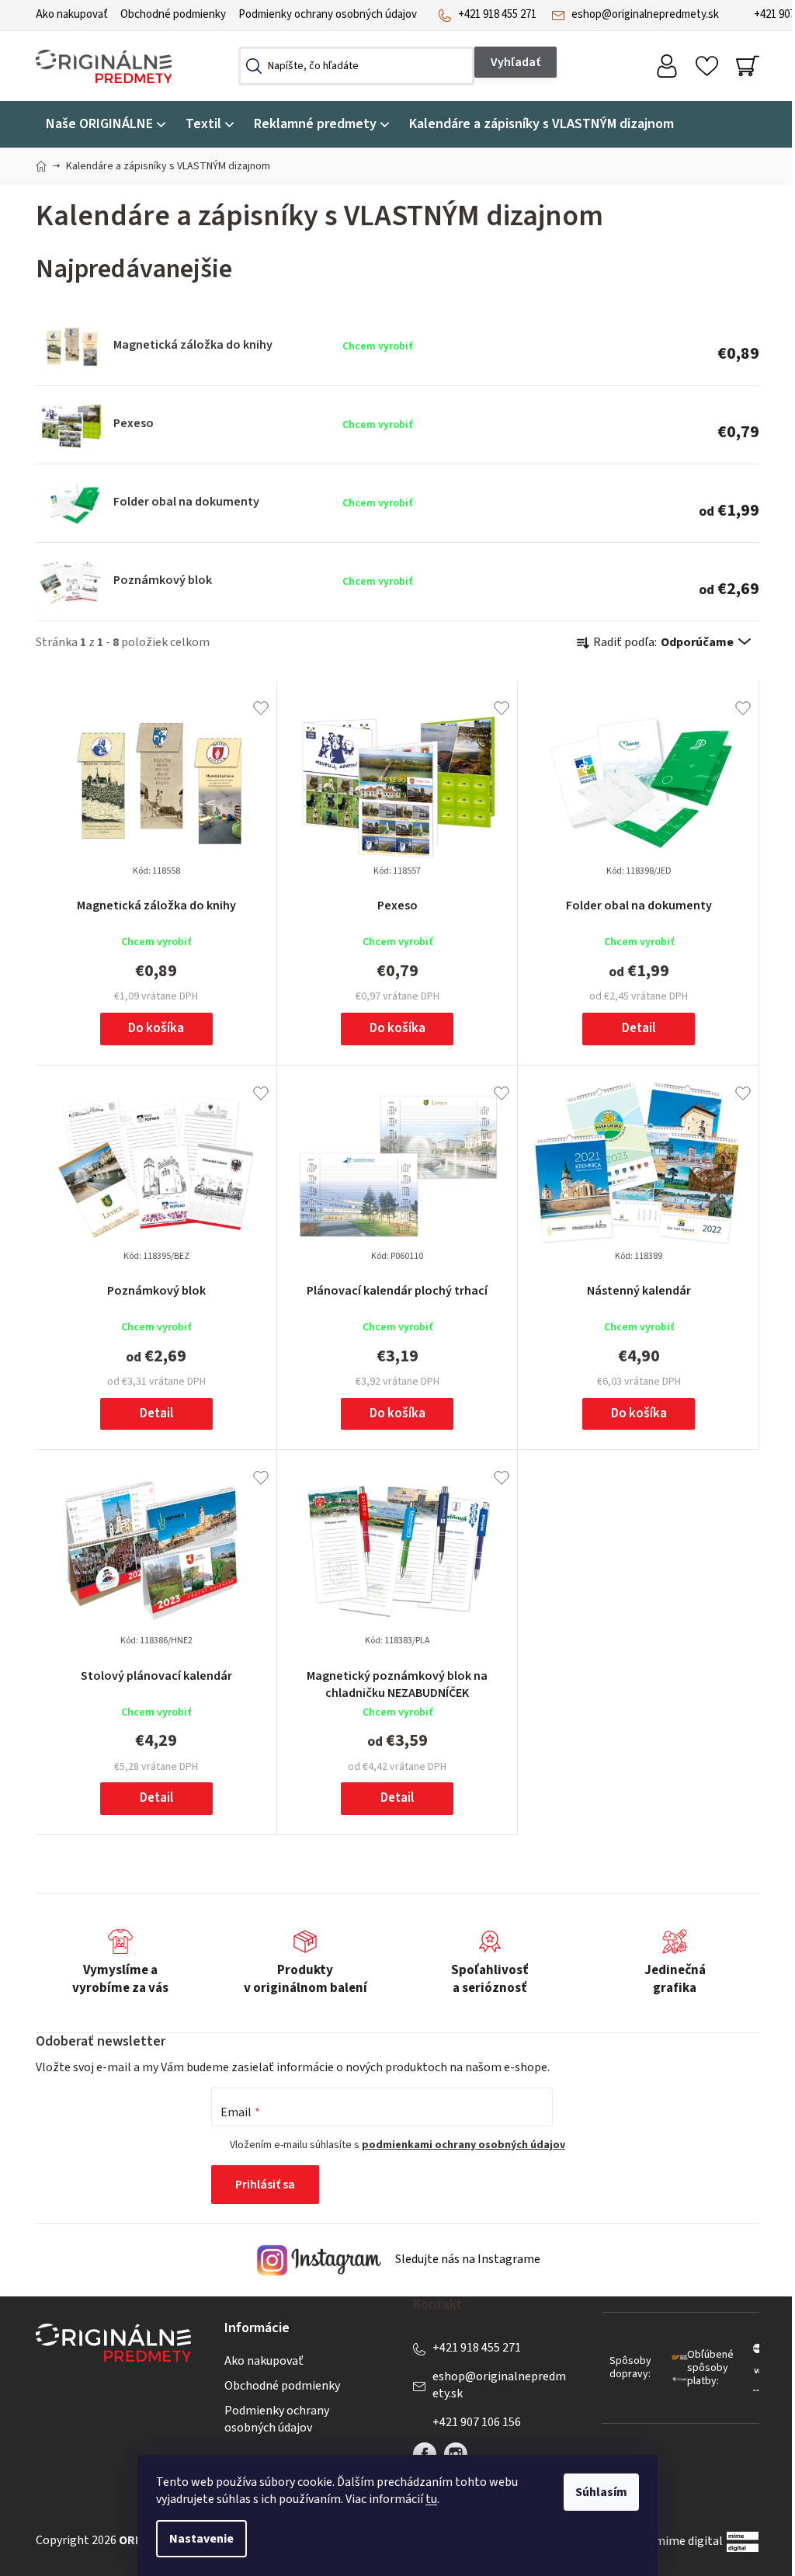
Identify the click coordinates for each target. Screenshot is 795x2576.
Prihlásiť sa (265, 2185)
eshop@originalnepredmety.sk (645, 14)
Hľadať (516, 62)
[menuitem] (106, 125)
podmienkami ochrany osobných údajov (463, 2145)
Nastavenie (201, 2539)
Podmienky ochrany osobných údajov (328, 14)
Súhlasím (601, 2492)
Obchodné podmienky (173, 14)
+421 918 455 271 (497, 14)
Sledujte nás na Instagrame (467, 2259)
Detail (639, 1028)
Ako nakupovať (72, 14)
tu (431, 2499)
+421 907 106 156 (477, 2422)
